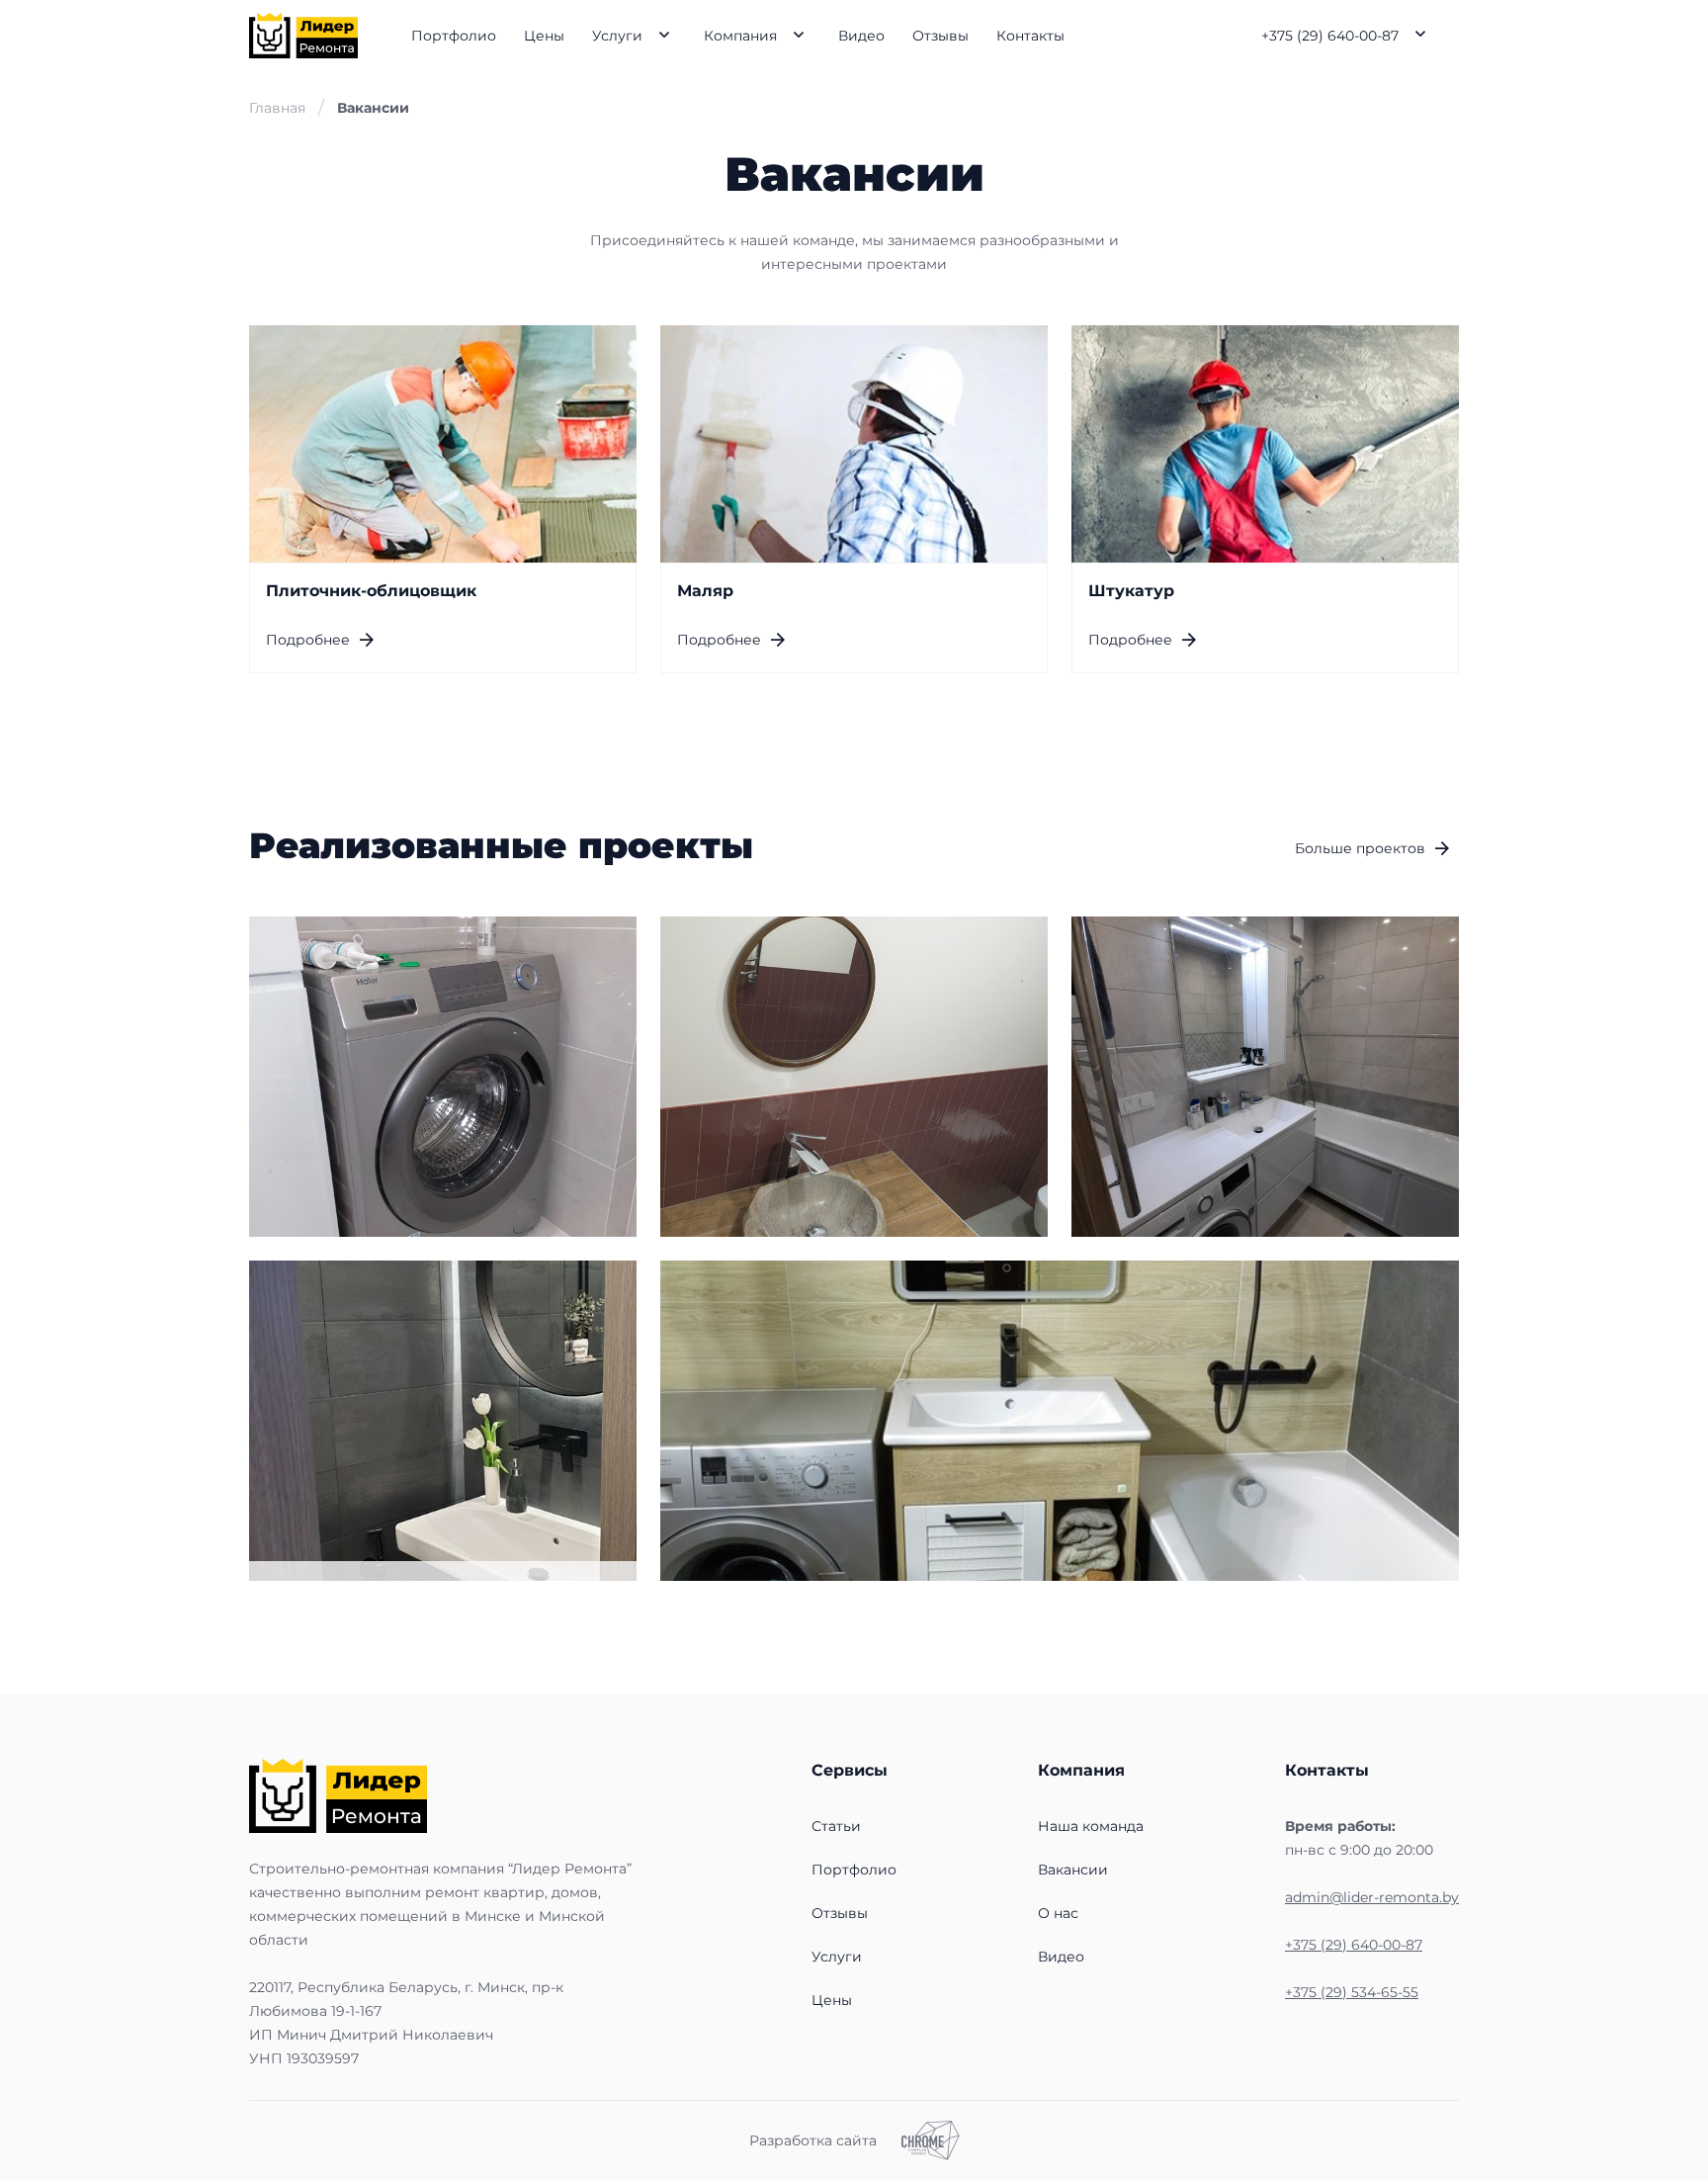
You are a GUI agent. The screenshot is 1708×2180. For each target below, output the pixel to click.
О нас (1058, 1913)
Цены (544, 36)
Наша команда (1091, 1826)
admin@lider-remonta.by (1372, 1897)
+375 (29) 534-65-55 (1352, 1992)
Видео (861, 36)
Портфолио (454, 36)
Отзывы (940, 36)
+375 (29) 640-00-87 (1330, 36)
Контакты (1030, 36)
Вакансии (1073, 1870)
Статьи (836, 1826)
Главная (277, 108)
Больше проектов (1360, 848)
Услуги (617, 36)
